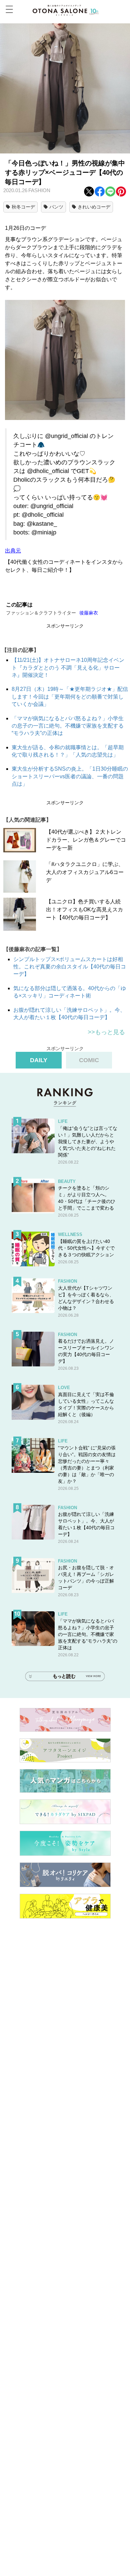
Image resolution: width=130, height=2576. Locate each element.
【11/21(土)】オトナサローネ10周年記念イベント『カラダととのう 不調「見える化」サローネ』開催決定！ (68, 668)
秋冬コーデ (23, 207)
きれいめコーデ (94, 207)
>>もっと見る (106, 1032)
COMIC (89, 1060)
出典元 (13, 551)
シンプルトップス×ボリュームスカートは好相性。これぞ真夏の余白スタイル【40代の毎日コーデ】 (70, 967)
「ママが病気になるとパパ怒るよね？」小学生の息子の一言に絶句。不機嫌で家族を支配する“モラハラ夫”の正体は (68, 726)
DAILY (39, 1060)
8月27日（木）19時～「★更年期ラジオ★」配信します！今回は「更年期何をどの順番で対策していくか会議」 (70, 697)
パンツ (56, 207)
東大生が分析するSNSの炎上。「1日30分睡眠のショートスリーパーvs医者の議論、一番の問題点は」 (70, 776)
